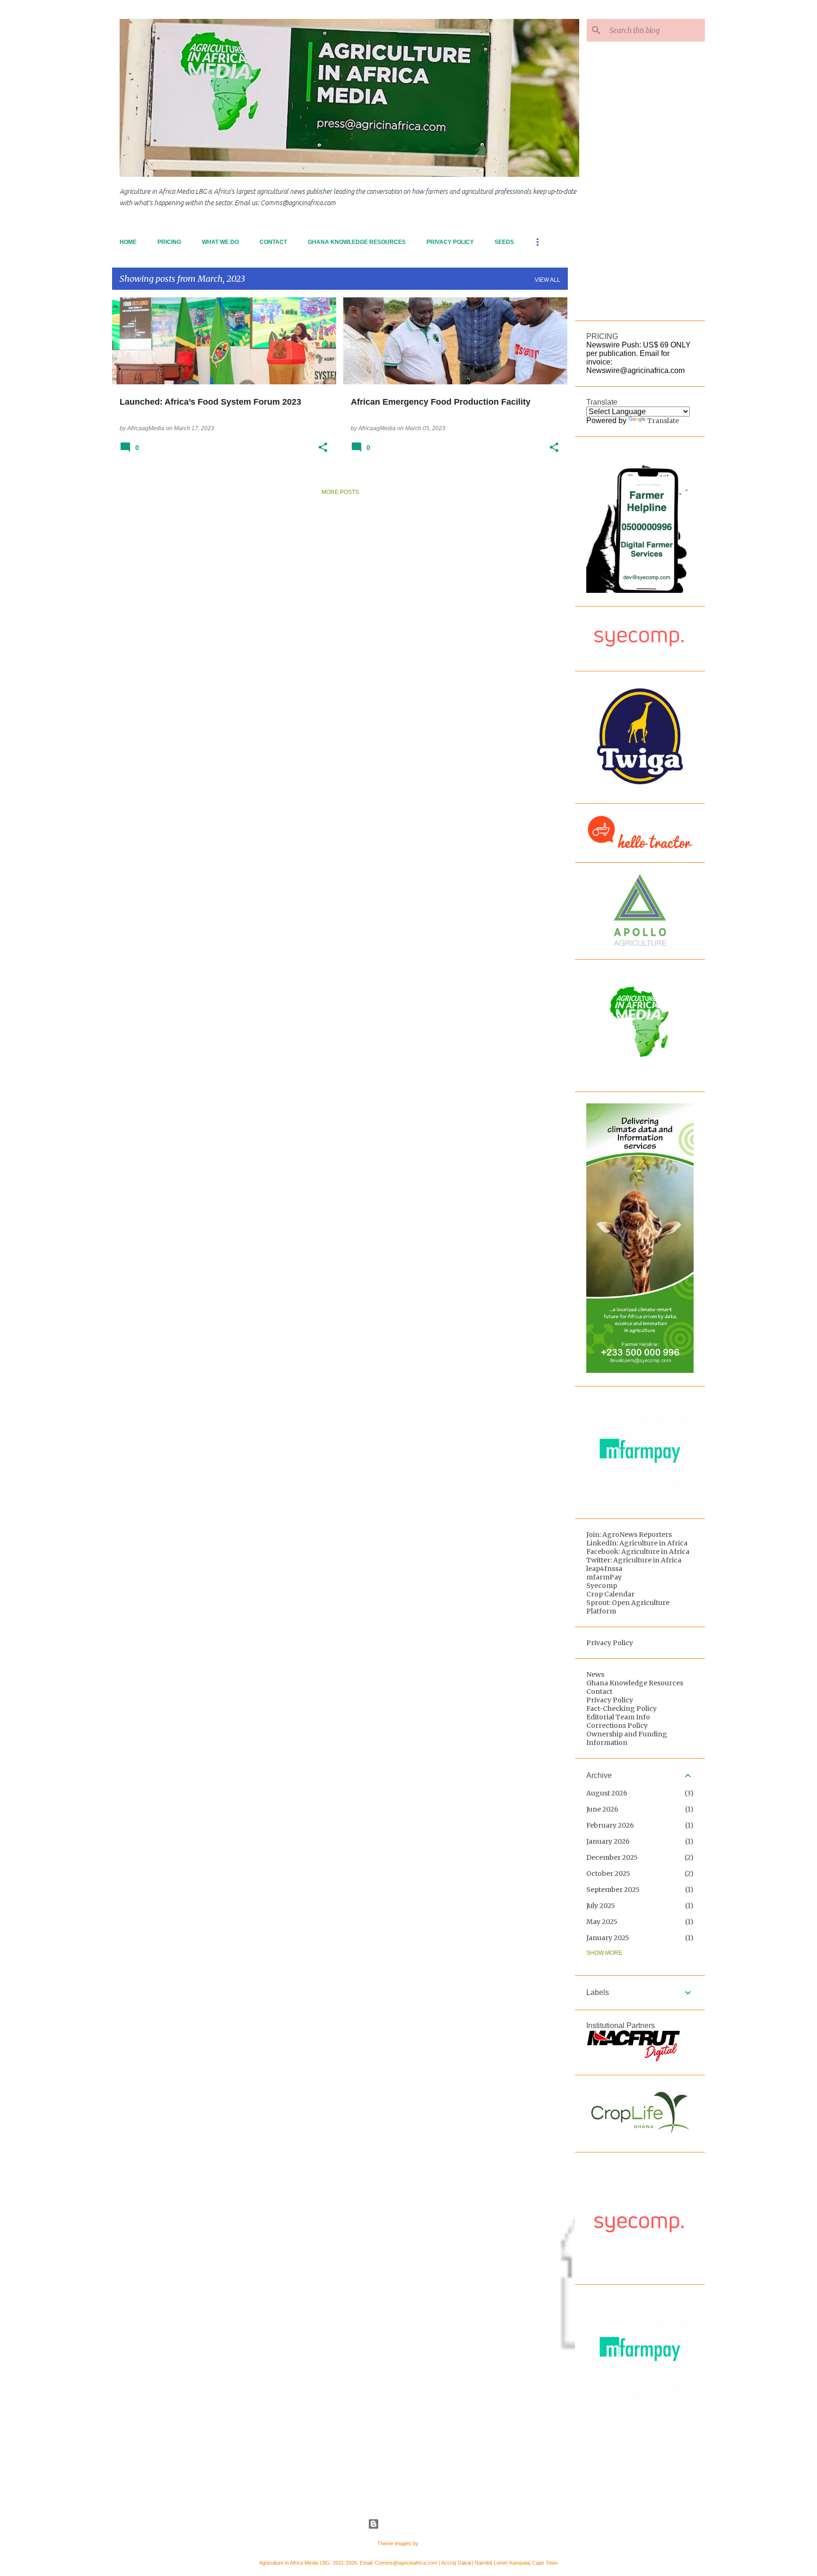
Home (128, 242)
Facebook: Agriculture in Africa (638, 1552)
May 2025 (602, 1922)
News (595, 1674)
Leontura (430, 2543)
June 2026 (602, 1809)
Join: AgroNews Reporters (629, 1535)
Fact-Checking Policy (621, 1709)
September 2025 (613, 1890)
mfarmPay (604, 1577)
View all (548, 280)
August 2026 (607, 1793)
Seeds (504, 242)
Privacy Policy (450, 242)
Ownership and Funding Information (627, 1738)
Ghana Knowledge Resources (357, 242)
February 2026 (610, 1825)
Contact (273, 242)
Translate (663, 421)
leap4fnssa (604, 1569)
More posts (340, 492)
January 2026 (608, 1841)
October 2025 (608, 1873)
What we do (220, 242)
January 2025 (608, 1938)
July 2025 (601, 1906)
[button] (323, 448)
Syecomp (602, 1586)
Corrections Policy (617, 1726)
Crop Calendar (610, 1594)
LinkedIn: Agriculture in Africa (637, 1543)
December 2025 (612, 1857)
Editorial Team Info (618, 1717)
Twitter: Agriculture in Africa (634, 1560)
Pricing (169, 242)
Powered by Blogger (414, 2524)
